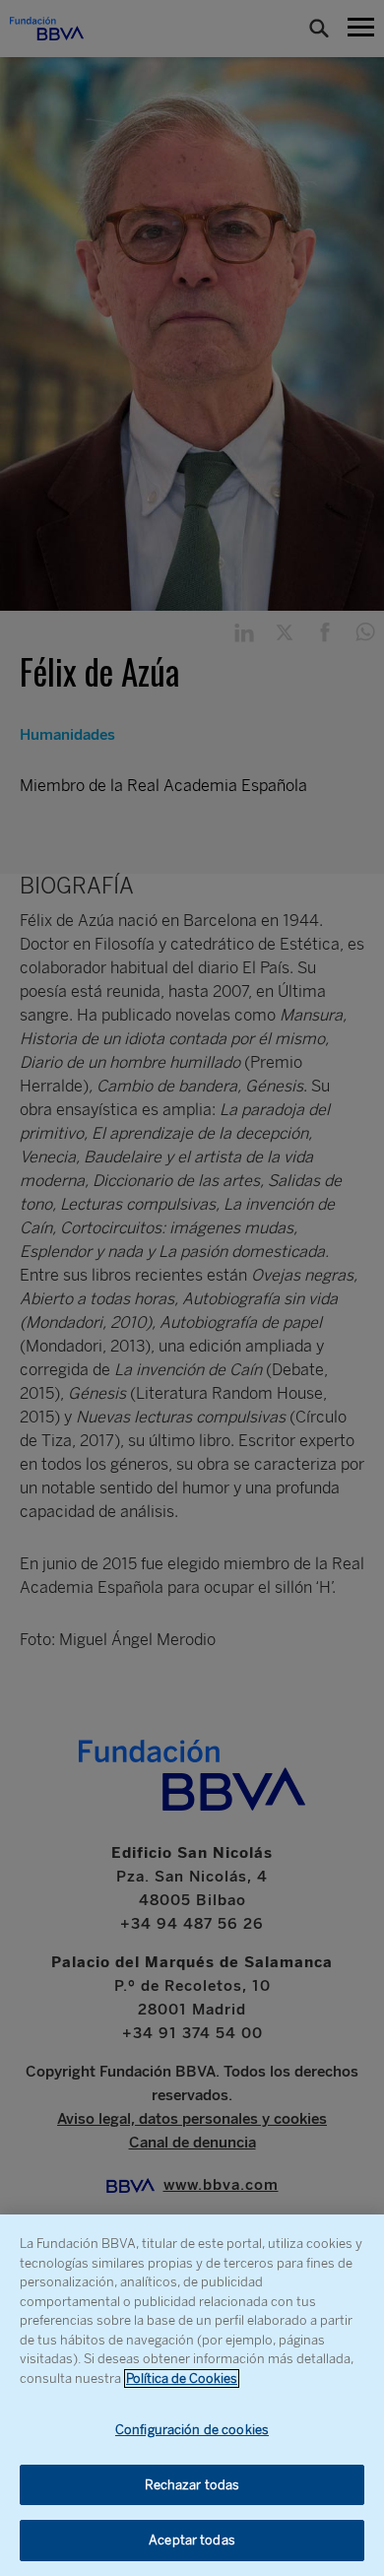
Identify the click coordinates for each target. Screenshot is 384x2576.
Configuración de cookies (192, 2430)
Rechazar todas (192, 2485)
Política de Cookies (182, 2378)
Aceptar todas (192, 2540)
